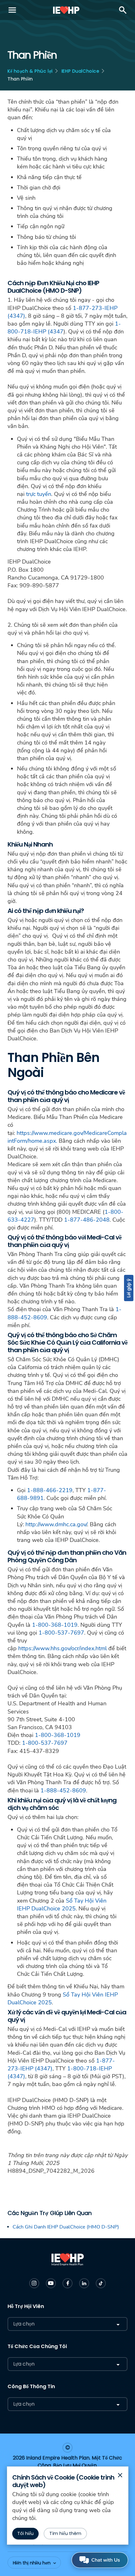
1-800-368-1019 (55, 1625)
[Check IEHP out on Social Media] (34, 2283)
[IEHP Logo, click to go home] (66, 10)
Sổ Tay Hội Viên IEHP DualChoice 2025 (62, 1905)
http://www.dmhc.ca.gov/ (56, 1524)
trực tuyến (39, 494)
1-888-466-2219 (50, 1490)
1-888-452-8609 (63, 1790)
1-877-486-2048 (87, 1220)
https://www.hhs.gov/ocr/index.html (62, 1648)
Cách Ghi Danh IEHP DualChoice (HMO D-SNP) (66, 2227)
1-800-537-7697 (61, 1633)
